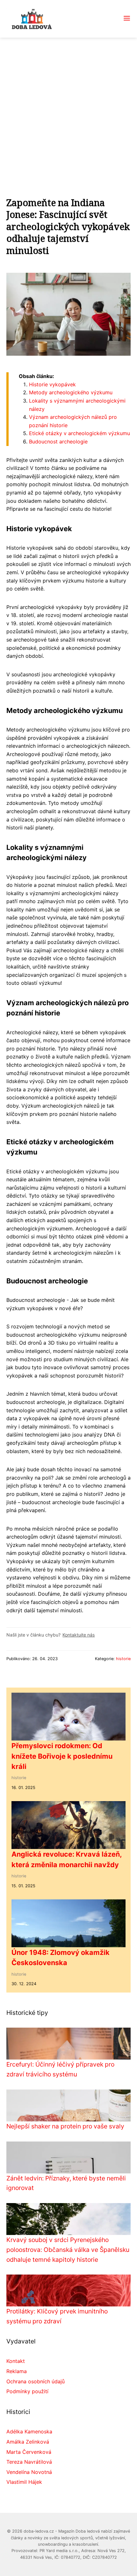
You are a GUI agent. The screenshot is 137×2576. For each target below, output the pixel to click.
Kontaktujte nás (79, 1635)
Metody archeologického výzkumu (71, 392)
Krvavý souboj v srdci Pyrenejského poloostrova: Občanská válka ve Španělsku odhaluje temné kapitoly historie (68, 2249)
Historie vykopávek (52, 384)
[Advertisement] (68, 109)
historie (123, 1659)
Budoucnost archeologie (58, 442)
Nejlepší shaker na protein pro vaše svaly (65, 2126)
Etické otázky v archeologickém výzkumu (79, 433)
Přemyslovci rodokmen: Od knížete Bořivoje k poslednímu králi (62, 1756)
